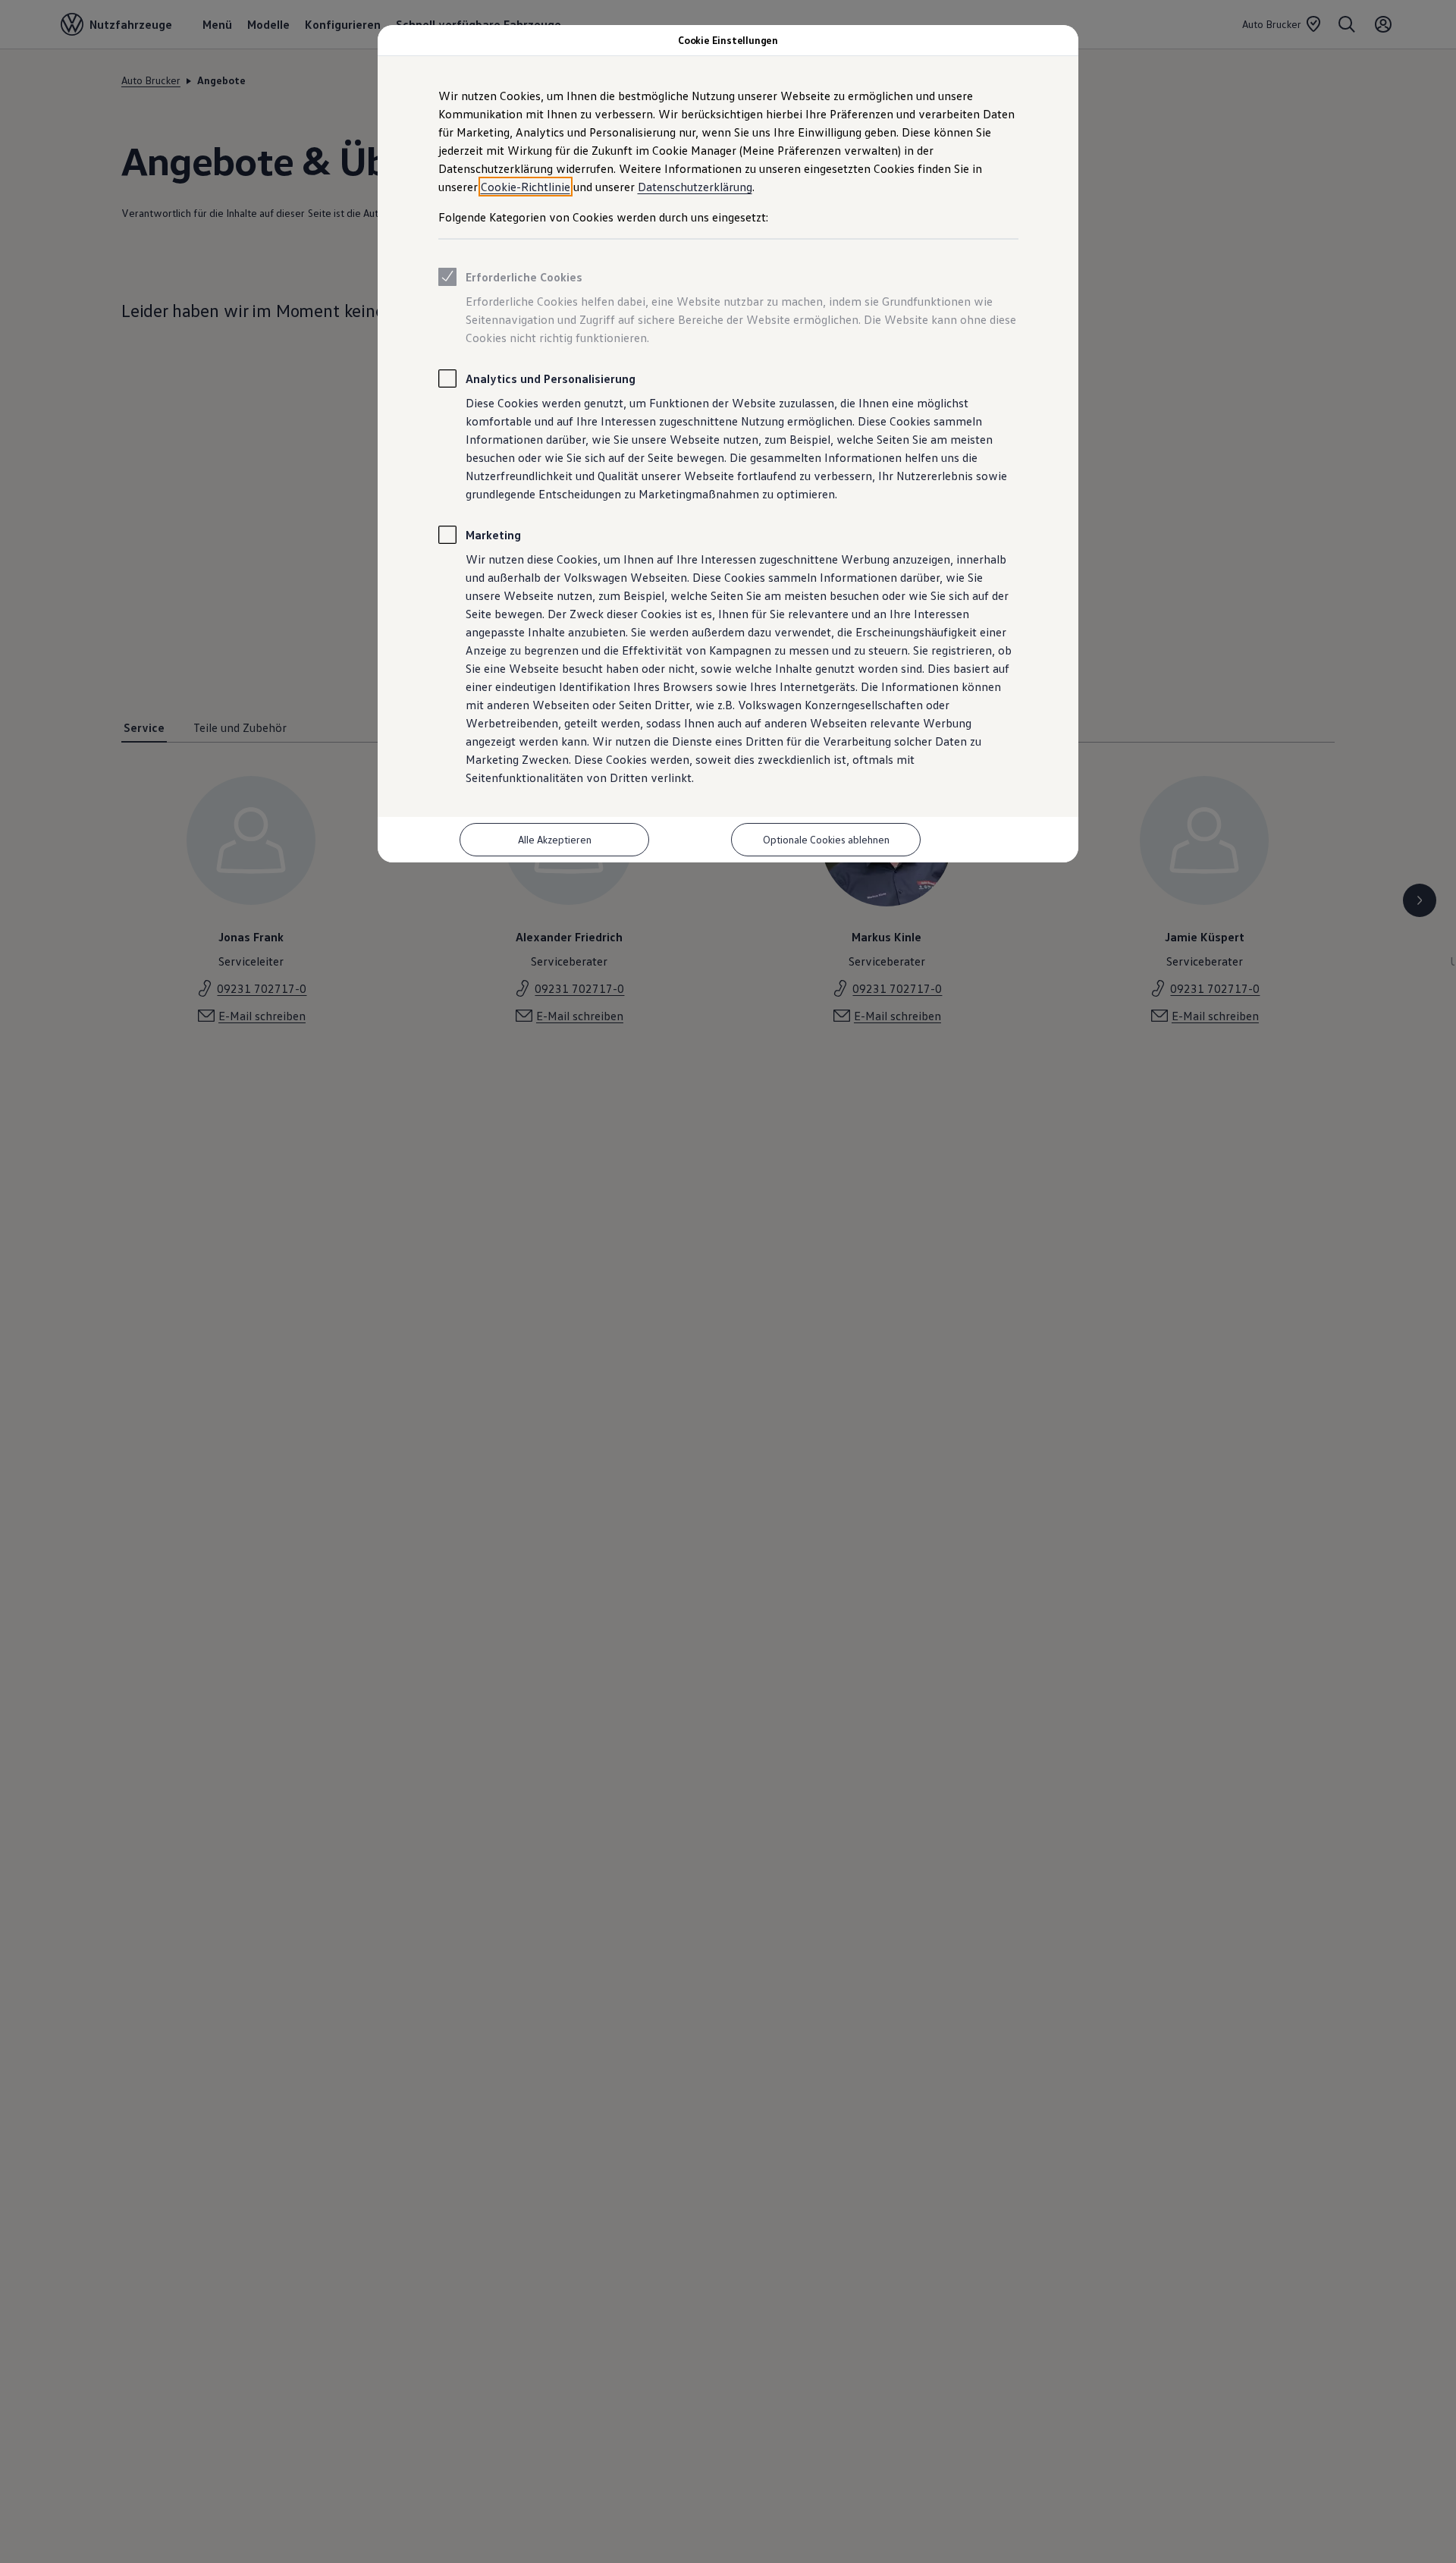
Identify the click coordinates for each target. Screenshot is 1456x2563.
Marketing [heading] (493, 535)
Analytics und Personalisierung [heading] (551, 378)
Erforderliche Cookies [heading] (524, 277)
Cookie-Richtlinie (526, 187)
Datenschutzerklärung (695, 187)
